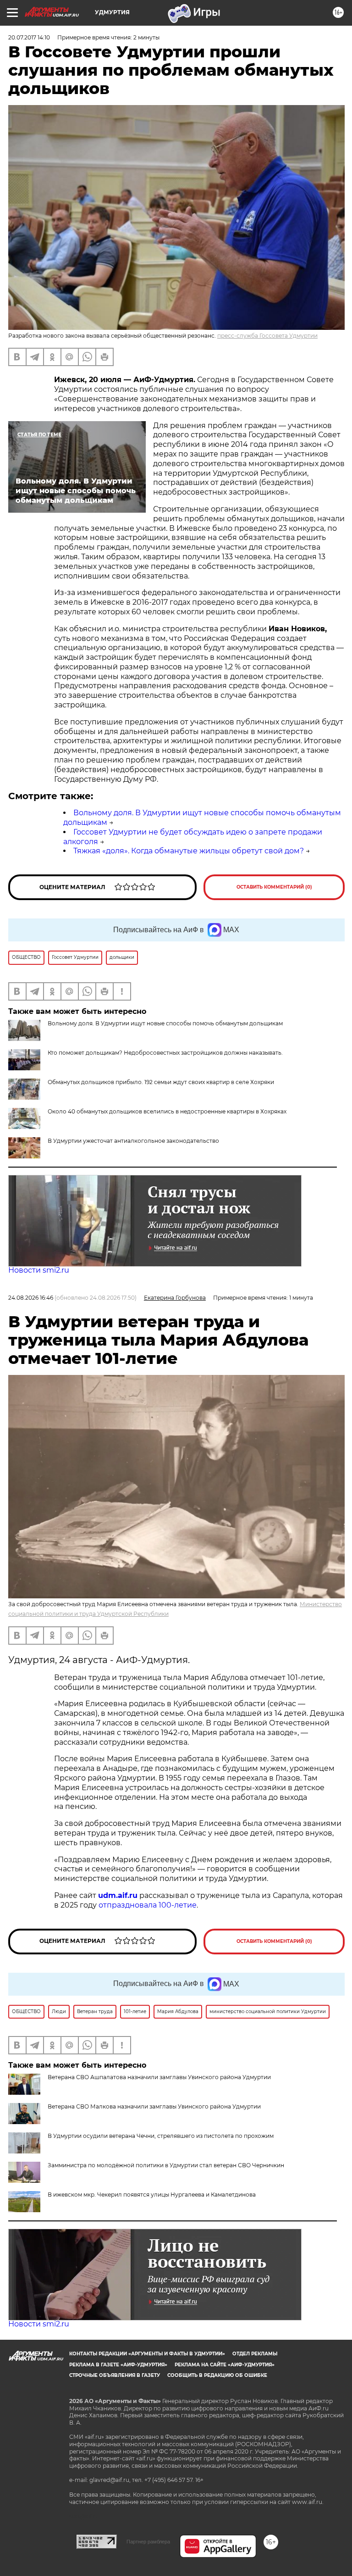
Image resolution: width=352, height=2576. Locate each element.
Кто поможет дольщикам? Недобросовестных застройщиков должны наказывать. (165, 1053)
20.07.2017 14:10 (29, 37)
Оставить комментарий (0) (274, 887)
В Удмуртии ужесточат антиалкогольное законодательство (133, 1141)
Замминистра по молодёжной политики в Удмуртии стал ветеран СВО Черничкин (166, 2165)
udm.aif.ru (118, 1895)
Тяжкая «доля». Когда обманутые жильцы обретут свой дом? (189, 851)
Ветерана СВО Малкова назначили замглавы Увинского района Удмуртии (154, 2106)
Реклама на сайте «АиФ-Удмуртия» (225, 2365)
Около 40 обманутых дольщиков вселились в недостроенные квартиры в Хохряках (167, 1111)
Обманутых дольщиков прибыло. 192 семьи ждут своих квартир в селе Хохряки (161, 1082)
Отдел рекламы (255, 2354)
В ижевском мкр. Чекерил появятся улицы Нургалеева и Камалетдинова (152, 2195)
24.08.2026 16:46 (31, 1298)
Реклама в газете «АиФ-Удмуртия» (118, 2365)
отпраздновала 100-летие (148, 1905)
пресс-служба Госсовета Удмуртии (267, 336)
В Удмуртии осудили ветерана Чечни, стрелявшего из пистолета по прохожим (161, 2136)
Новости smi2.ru (39, 1270)
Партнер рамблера (148, 2542)
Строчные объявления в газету (115, 2375)
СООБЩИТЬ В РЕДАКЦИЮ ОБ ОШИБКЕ (217, 2375)
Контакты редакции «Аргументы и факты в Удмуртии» (147, 2354)
